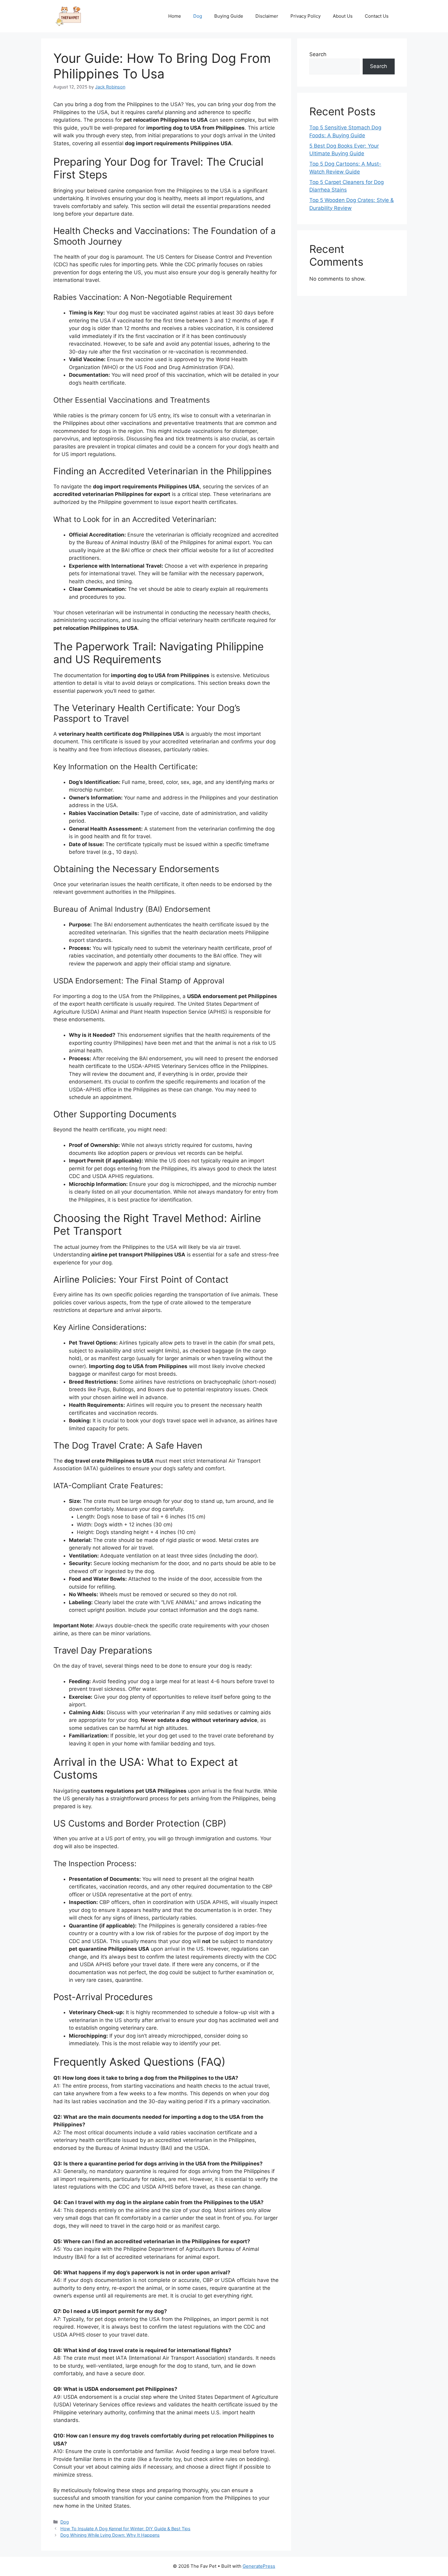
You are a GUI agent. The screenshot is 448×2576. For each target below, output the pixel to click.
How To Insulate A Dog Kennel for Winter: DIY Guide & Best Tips (125, 2529)
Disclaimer (267, 16)
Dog (198, 16)
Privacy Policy (306, 16)
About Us (343, 16)
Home (175, 16)
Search (318, 54)
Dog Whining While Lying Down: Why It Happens (110, 2535)
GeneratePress (259, 2566)
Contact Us (377, 16)
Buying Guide (229, 16)
